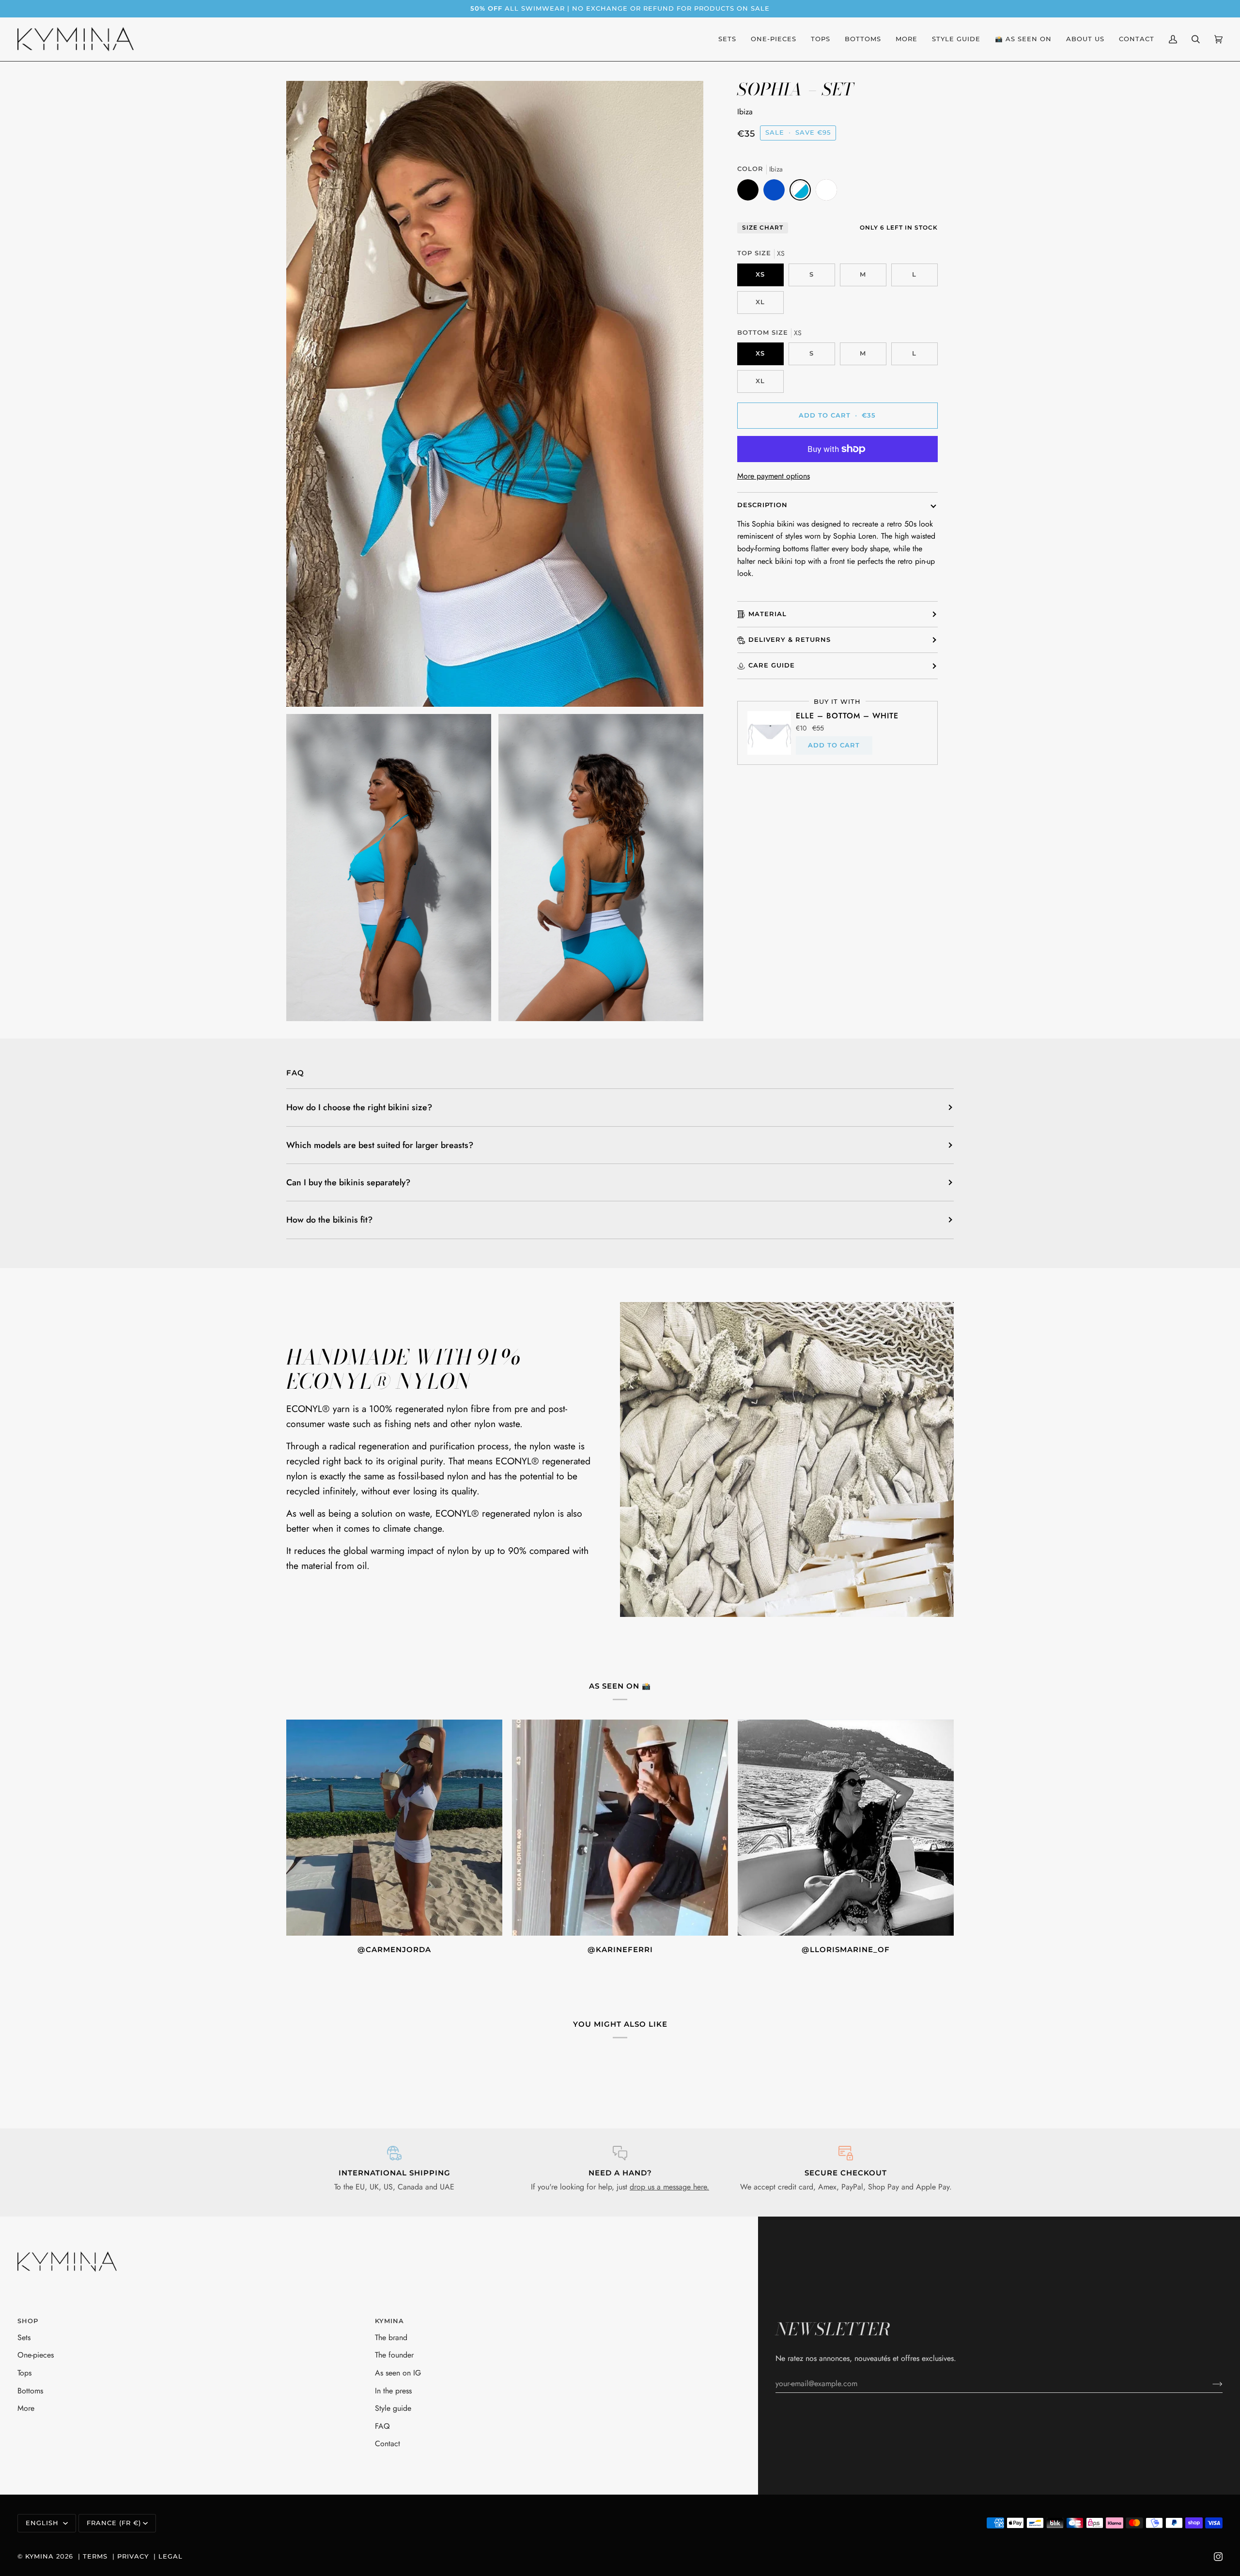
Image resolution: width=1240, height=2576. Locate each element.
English (43, 2523)
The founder (394, 2355)
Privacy (133, 2556)
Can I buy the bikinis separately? (348, 1182)
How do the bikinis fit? (329, 1220)
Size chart (763, 228)
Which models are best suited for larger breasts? (380, 1145)
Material (767, 614)
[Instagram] (1218, 2557)
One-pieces (36, 2355)
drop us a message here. (669, 2187)
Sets (24, 2337)
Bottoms (30, 2391)
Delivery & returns (790, 640)
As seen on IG (398, 2373)
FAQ (382, 2426)
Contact (387, 2444)
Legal (170, 2556)
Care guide (772, 665)
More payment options (774, 476)
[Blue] (776, 192)
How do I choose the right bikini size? (359, 1107)
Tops (24, 2373)
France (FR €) (114, 2523)
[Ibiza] (803, 192)
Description (762, 505)
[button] (1023, 39)
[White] (826, 192)
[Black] (750, 192)
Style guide (393, 2408)
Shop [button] (28, 2321)
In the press (393, 2391)
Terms (95, 2556)
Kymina (39, 2556)
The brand (391, 2337)
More (26, 2408)
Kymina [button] (389, 2321)
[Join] (1210, 2383)
